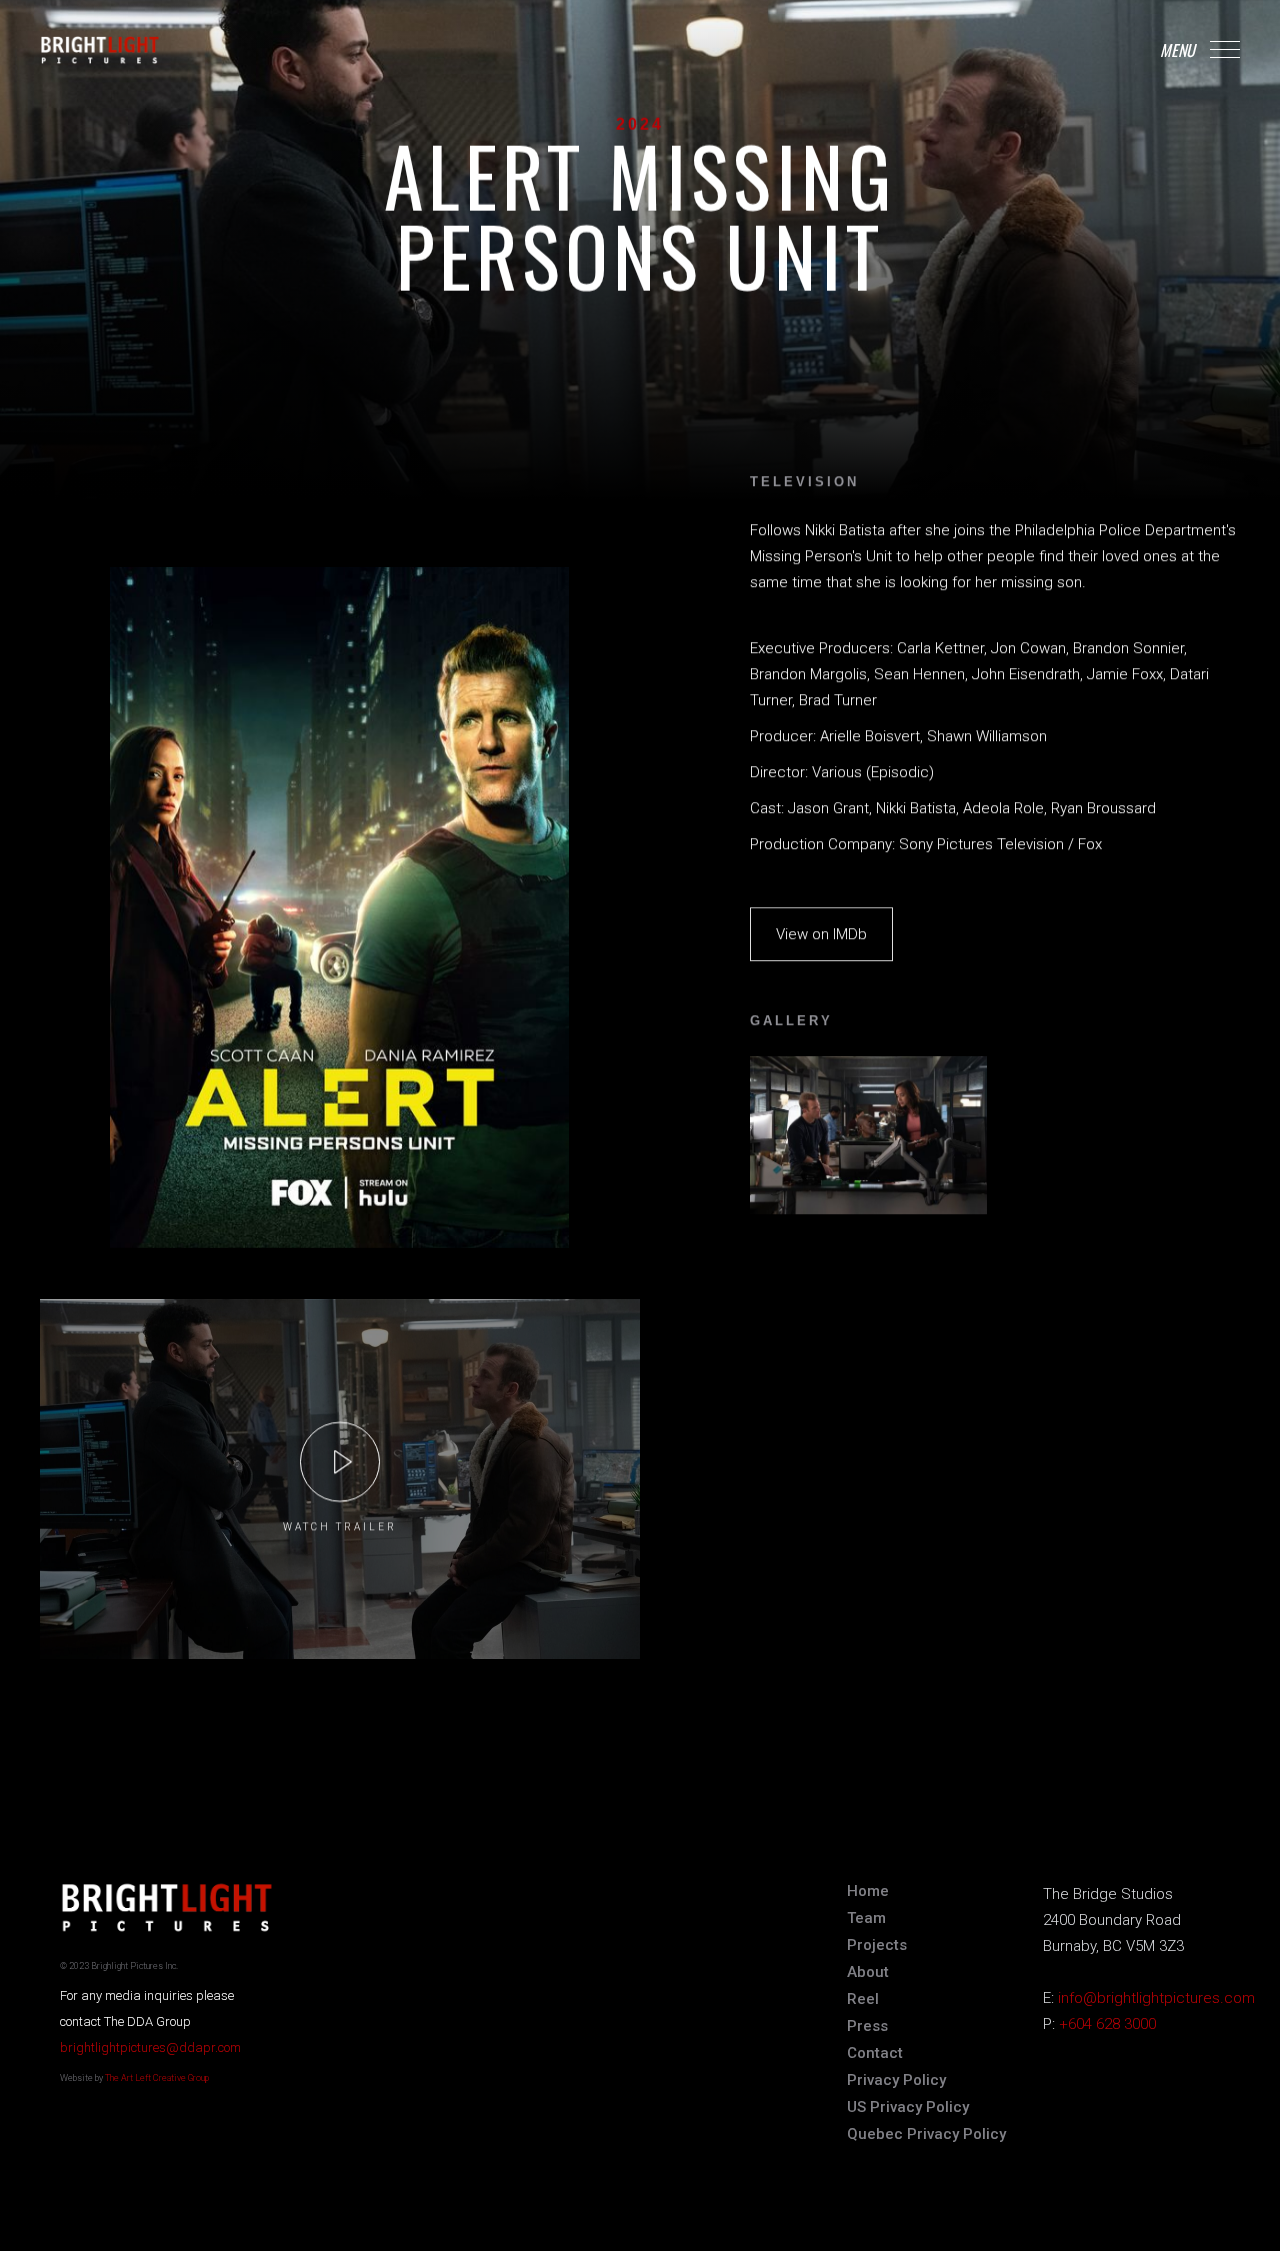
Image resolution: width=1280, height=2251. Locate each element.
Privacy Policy (896, 2080)
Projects (877, 1945)
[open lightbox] (340, 1461)
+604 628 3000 (1107, 2024)
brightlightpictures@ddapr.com (150, 2047)
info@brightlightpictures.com (1156, 1998)
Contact (875, 2053)
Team (866, 1918)
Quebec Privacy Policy (926, 2134)
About (868, 1972)
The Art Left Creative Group (157, 2078)
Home (868, 1891)
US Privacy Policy (908, 2107)
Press (867, 2026)
